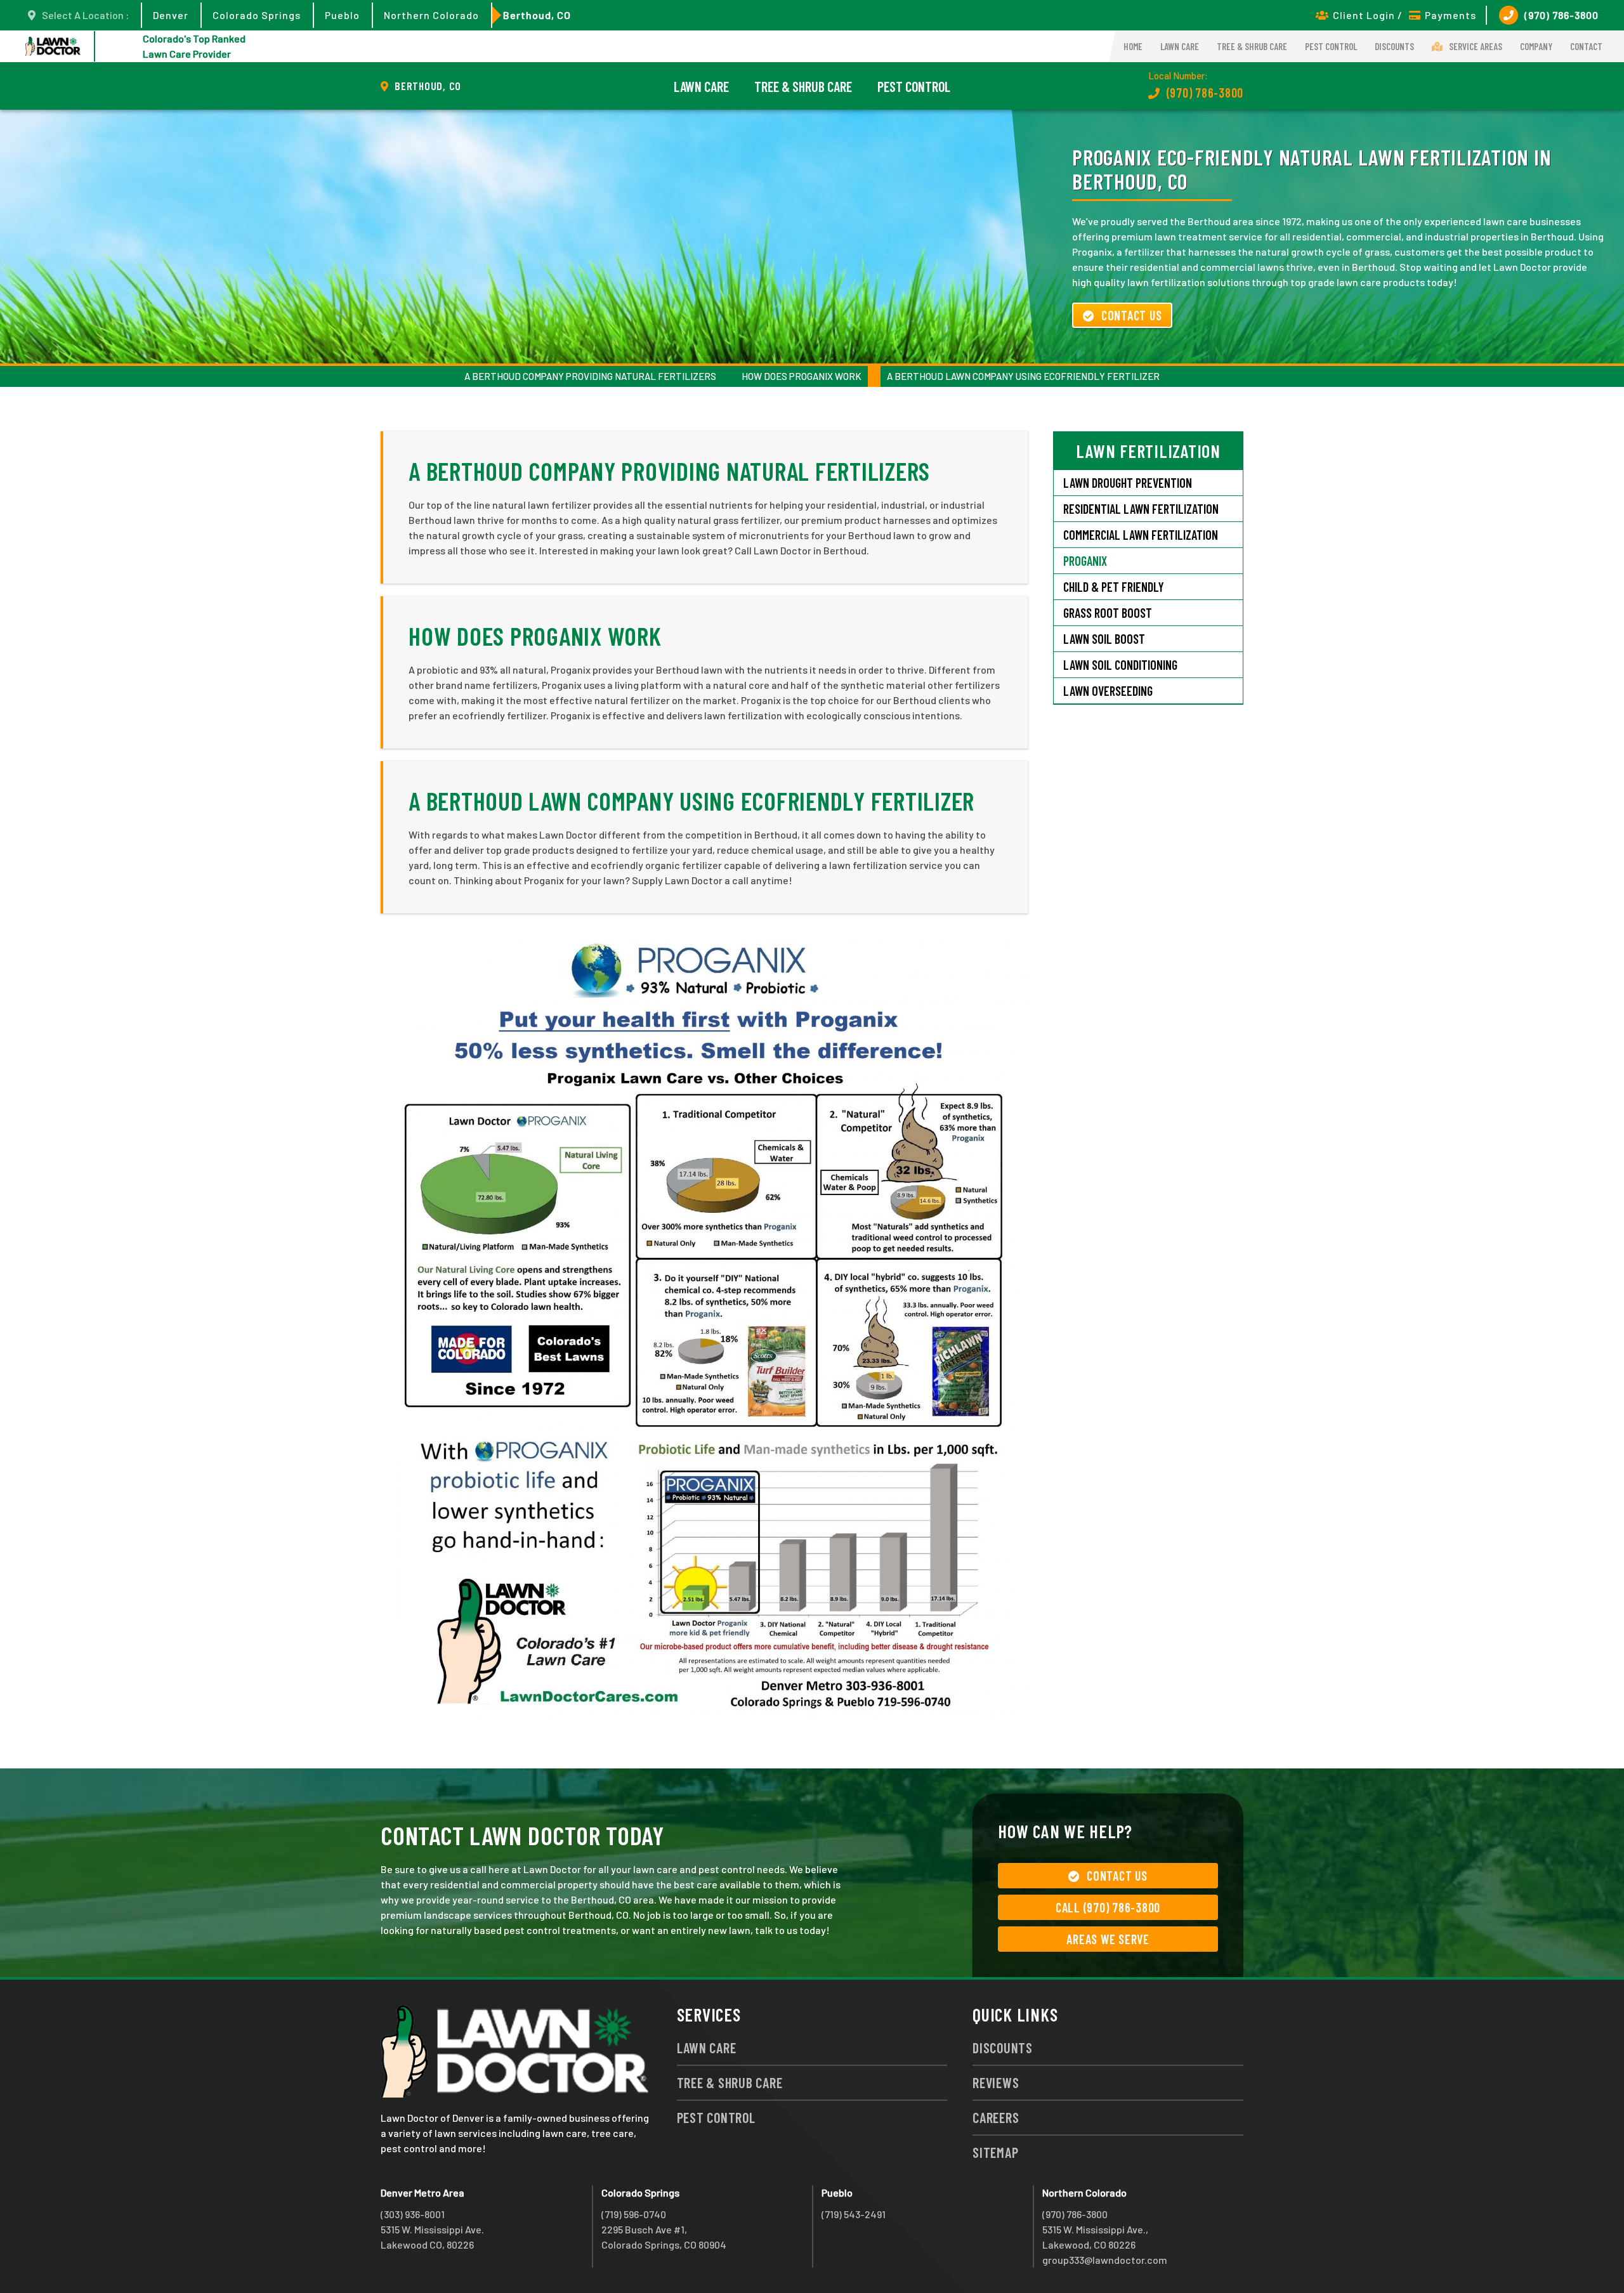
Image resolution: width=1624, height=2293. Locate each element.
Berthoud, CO (537, 15)
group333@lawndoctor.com (1105, 2260)
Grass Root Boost (1108, 613)
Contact (1586, 46)
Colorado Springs (257, 15)
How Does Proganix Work (802, 376)
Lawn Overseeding (1108, 691)
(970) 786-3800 (1562, 15)
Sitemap (995, 2152)
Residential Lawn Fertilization (1141, 509)
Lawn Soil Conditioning (1120, 665)
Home (1133, 46)
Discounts (1394, 46)
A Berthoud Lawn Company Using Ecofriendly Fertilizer (1023, 376)
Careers (996, 2117)
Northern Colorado (431, 15)
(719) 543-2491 (854, 2214)
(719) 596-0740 (634, 2214)
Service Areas (1476, 46)
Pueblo (342, 15)
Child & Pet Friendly (1114, 587)
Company (1536, 46)
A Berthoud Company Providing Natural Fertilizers (590, 376)
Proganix (1085, 561)
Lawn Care (1180, 46)
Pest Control (1331, 46)
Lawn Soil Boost (1104, 639)
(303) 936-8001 (413, 2214)
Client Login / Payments (1405, 15)
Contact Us (1132, 315)
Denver (171, 15)
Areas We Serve (1108, 1939)
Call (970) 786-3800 (1108, 1907)
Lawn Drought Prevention (1128, 483)
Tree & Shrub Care (1252, 46)
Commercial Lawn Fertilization (1141, 535)
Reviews (996, 2082)
